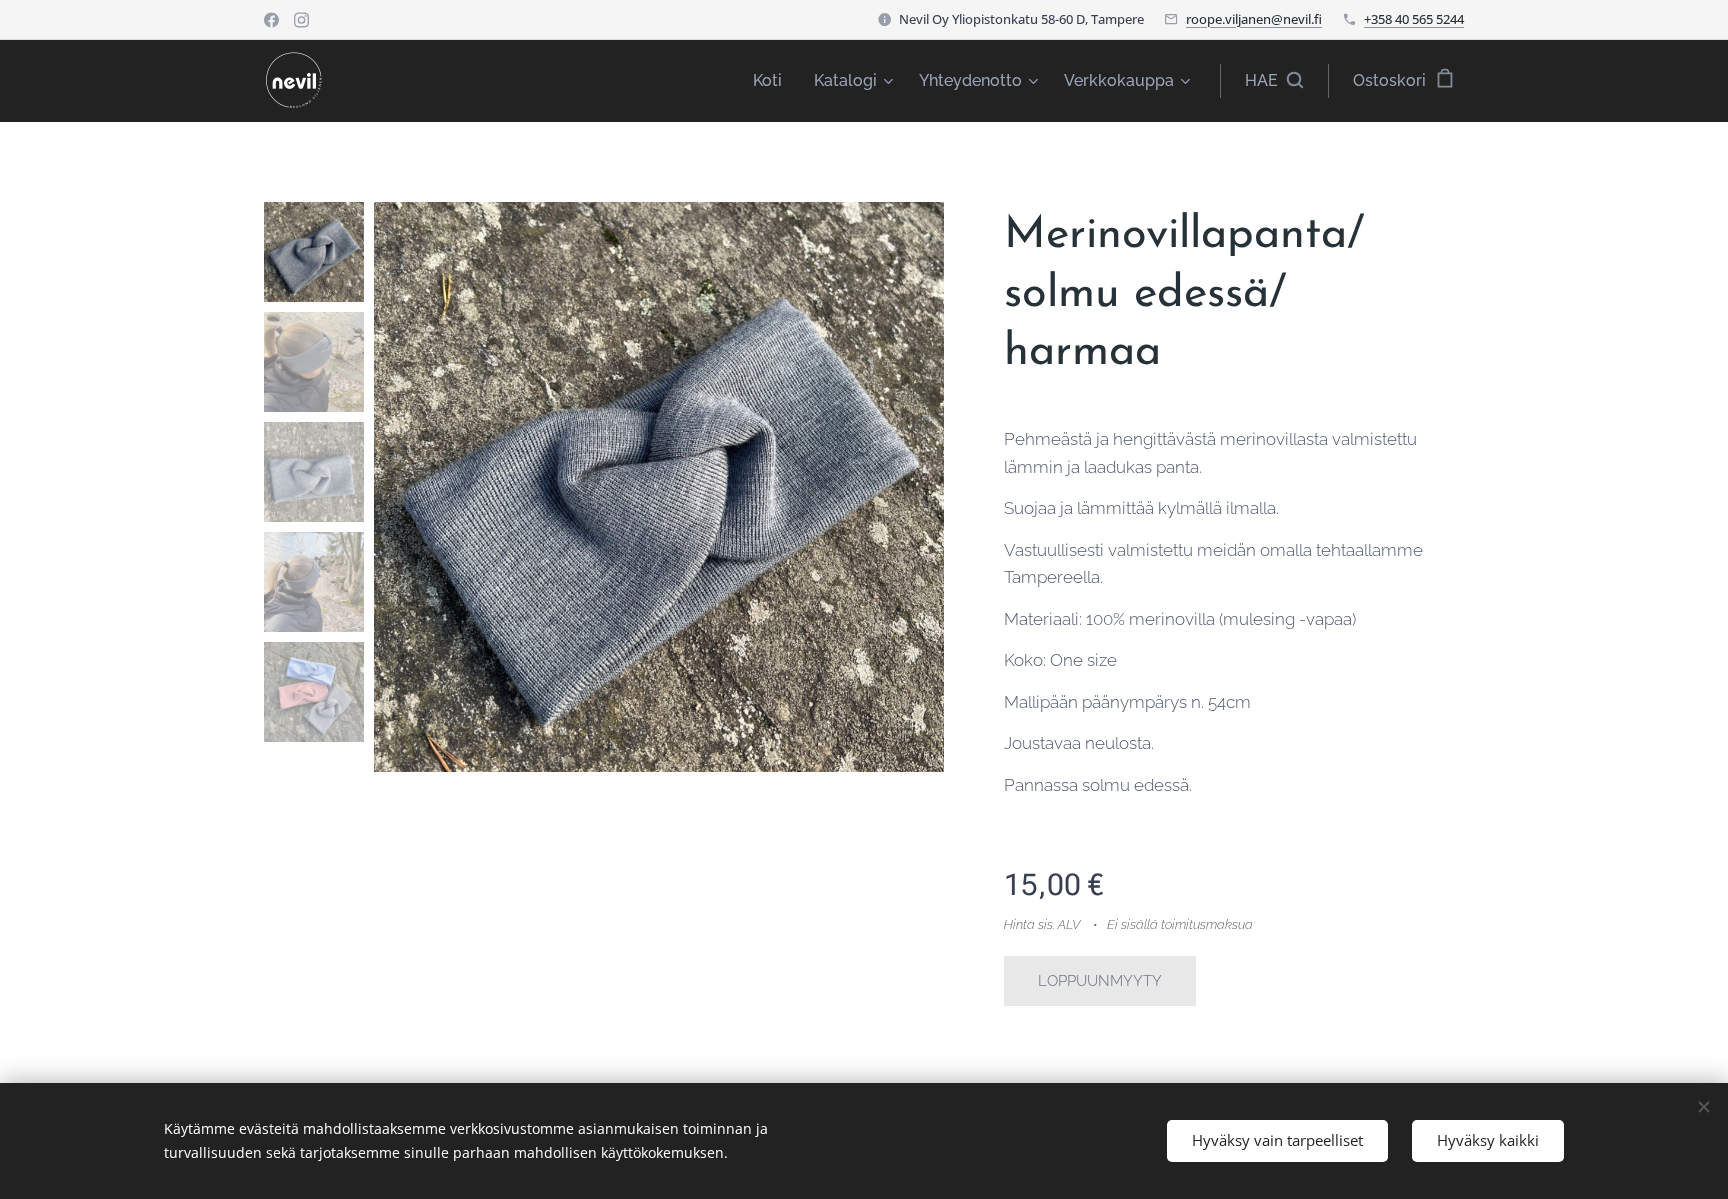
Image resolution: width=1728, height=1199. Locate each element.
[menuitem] (773, 81)
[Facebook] (271, 20)
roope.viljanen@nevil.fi (1254, 19)
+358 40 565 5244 (1414, 19)
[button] (1274, 81)
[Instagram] (301, 20)
